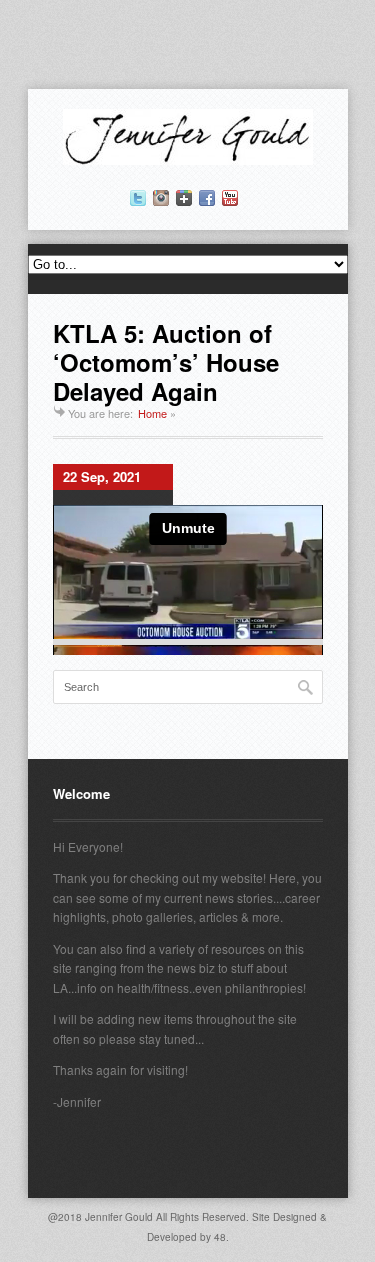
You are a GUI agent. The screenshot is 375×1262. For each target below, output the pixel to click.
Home (152, 413)
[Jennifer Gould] (188, 159)
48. (221, 1237)
